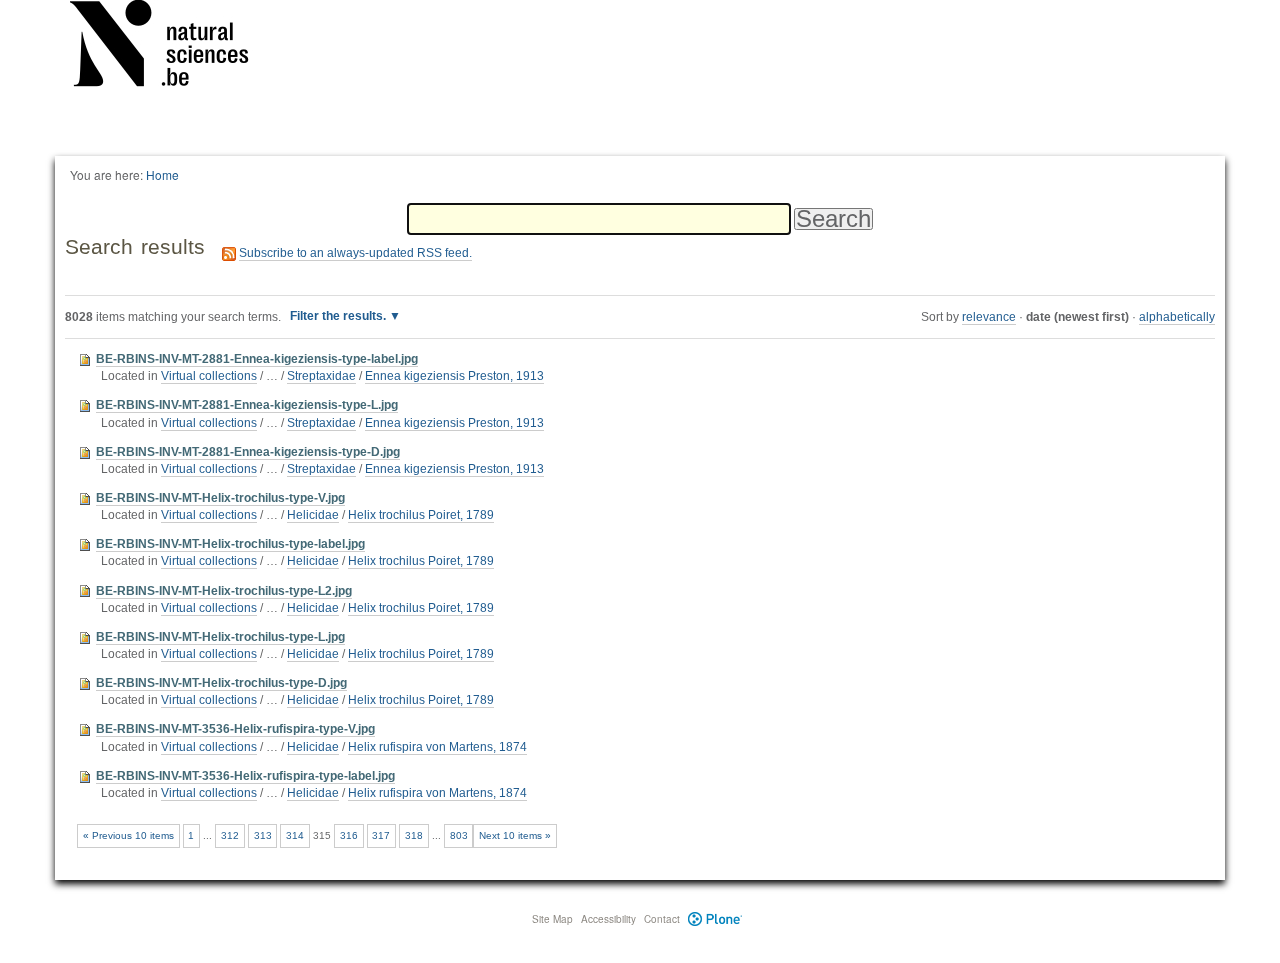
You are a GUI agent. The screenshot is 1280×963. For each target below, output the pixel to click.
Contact (662, 919)
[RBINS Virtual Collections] (172, 47)
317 (381, 835)
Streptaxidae (321, 376)
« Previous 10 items (128, 835)
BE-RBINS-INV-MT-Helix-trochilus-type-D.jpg (221, 683)
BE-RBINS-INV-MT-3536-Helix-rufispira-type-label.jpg (245, 776)
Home (162, 174)
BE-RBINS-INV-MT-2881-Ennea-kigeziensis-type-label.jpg (257, 359)
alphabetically (1177, 317)
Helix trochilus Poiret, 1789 (421, 515)
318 (414, 835)
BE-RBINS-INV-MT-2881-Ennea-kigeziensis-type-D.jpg (248, 452)
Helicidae (313, 515)
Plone (715, 919)
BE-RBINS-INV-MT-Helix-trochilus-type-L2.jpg (224, 591)
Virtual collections (209, 376)
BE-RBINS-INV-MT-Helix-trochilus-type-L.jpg (220, 637)
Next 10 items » (515, 835)
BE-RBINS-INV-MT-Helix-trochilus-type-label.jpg (230, 544)
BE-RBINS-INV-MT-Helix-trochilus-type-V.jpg (220, 498)
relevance (989, 317)
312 (230, 835)
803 (459, 835)
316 (349, 835)
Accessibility (608, 919)
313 (263, 835)
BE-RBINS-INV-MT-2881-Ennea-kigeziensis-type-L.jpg (247, 405)
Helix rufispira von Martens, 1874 (437, 747)
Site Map (552, 919)
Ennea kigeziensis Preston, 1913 (454, 376)
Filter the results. (339, 316)
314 (295, 835)
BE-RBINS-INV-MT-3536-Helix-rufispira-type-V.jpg (235, 729)
